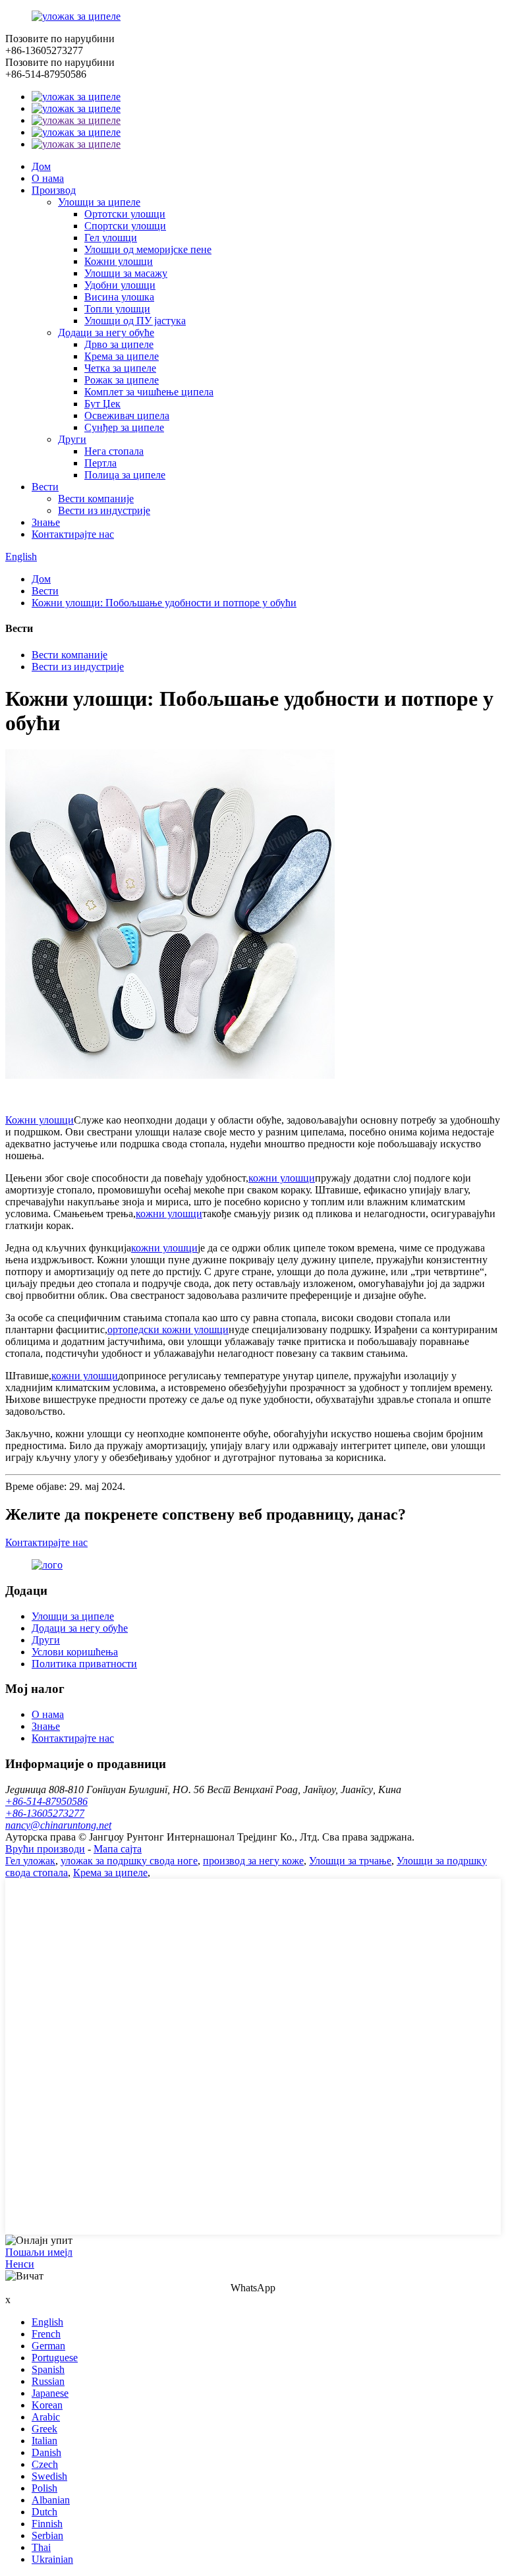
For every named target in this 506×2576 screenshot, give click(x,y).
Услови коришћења (75, 1652)
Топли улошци (117, 309)
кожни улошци (282, 1178)
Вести (45, 487)
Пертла (100, 463)
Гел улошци (111, 238)
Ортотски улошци (125, 214)
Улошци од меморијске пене (148, 249)
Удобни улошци (120, 285)
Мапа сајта (118, 1849)
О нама (48, 178)
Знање (46, 522)
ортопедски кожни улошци (168, 1330)
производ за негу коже (253, 1861)
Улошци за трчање (350, 1861)
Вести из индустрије (104, 510)
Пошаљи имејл (39, 2252)
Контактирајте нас (73, 534)
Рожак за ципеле (122, 380)
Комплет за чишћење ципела (149, 392)
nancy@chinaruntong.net (58, 1825)
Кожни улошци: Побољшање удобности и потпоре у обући (164, 603)
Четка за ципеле (120, 368)
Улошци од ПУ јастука (135, 321)
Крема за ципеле (122, 356)
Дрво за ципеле (119, 344)
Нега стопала (114, 451)
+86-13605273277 (45, 1813)
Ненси (20, 2264)
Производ (54, 190)
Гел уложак (30, 1861)
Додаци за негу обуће (106, 332)
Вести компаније (96, 499)
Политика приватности (84, 1664)
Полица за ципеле (125, 475)
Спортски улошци (125, 226)
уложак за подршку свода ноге (129, 1861)
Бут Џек (102, 404)
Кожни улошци (119, 261)
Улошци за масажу (126, 273)
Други (72, 439)
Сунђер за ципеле (124, 427)
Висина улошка (119, 297)
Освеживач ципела (127, 415)
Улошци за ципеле (99, 202)
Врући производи (45, 1849)
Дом (41, 166)
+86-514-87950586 (46, 1801)
